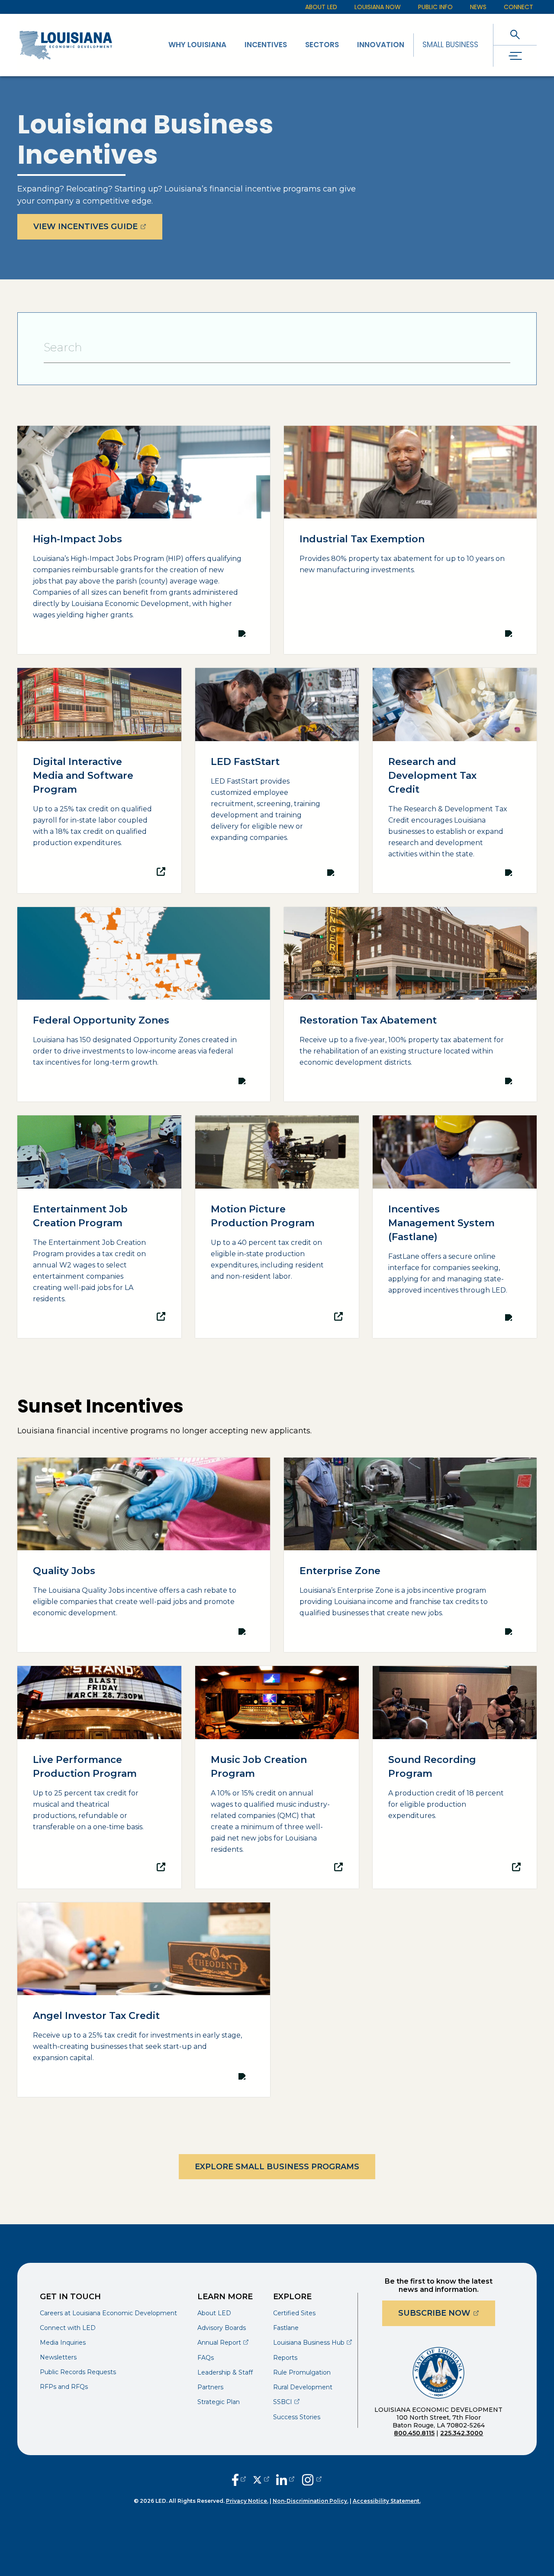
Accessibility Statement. (387, 2501)
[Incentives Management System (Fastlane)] (455, 1227)
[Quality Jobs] (144, 1555)
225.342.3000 (462, 2433)
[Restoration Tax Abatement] (410, 1004)
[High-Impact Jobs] (144, 540)
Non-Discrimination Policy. (311, 2501)
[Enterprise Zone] (410, 1555)
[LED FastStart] (277, 781)
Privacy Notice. (247, 2501)
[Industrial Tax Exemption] (410, 540)
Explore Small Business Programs (277, 2167)
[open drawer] (515, 56)
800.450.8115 (414, 2433)
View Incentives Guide (98, 226)
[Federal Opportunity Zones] (144, 1004)
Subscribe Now (447, 2313)
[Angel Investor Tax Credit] (144, 2000)
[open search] (515, 34)
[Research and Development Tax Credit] (455, 781)
